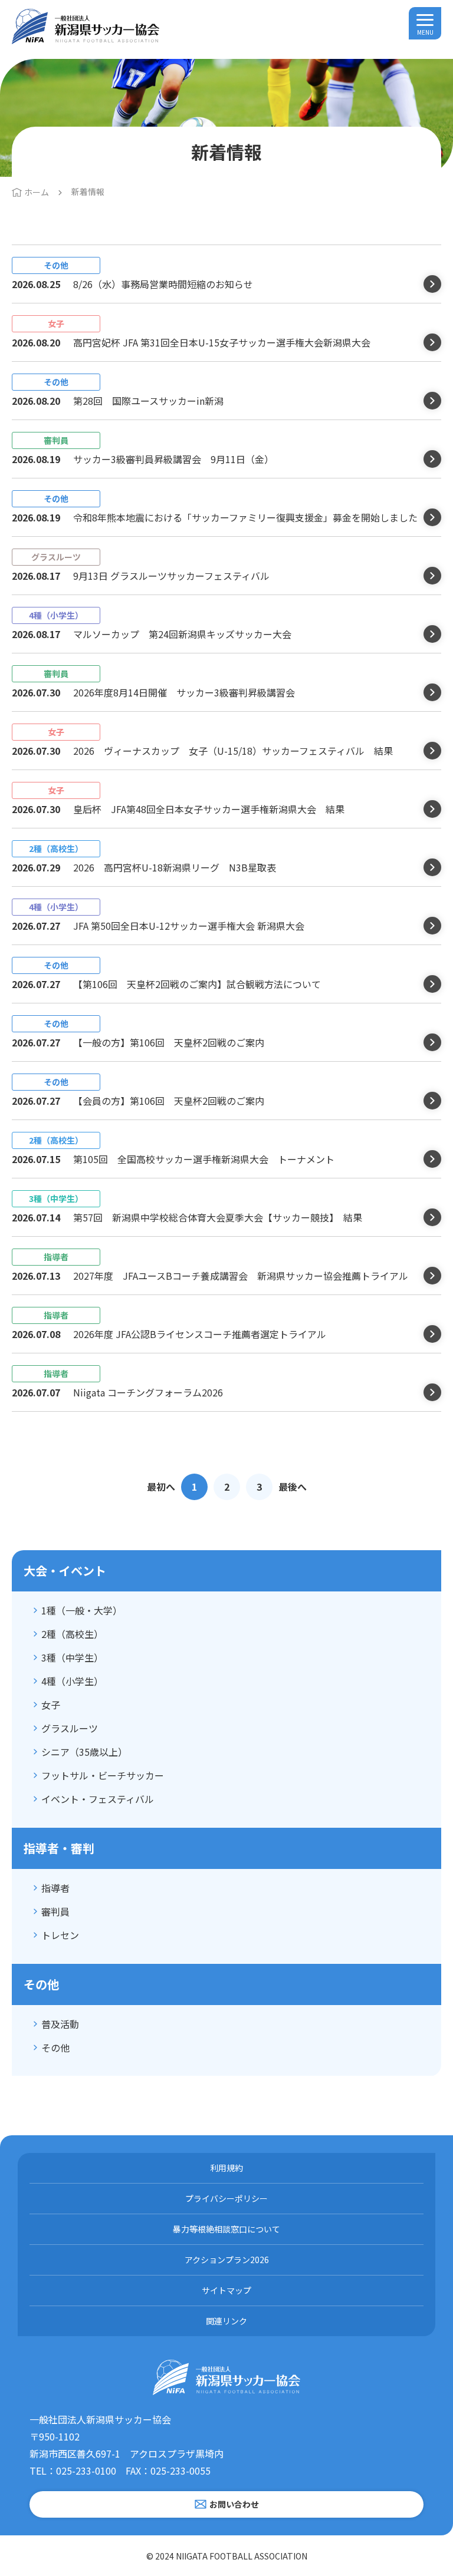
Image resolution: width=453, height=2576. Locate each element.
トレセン (60, 1935)
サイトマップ (226, 2290)
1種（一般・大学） (82, 1610)
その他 (55, 2047)
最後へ (293, 1487)
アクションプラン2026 (227, 2260)
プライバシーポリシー (226, 2198)
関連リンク (226, 2321)
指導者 (55, 1888)
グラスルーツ (70, 1728)
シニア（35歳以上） (84, 1752)
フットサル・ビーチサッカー (103, 1775)
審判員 (55, 1911)
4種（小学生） (72, 1681)
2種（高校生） (72, 1634)
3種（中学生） (72, 1657)
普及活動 (60, 2024)
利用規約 (226, 2168)
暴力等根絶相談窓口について (226, 2229)
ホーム (37, 192)
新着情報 (88, 191)
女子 (51, 1705)
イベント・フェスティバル (98, 1799)
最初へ (161, 1487)
